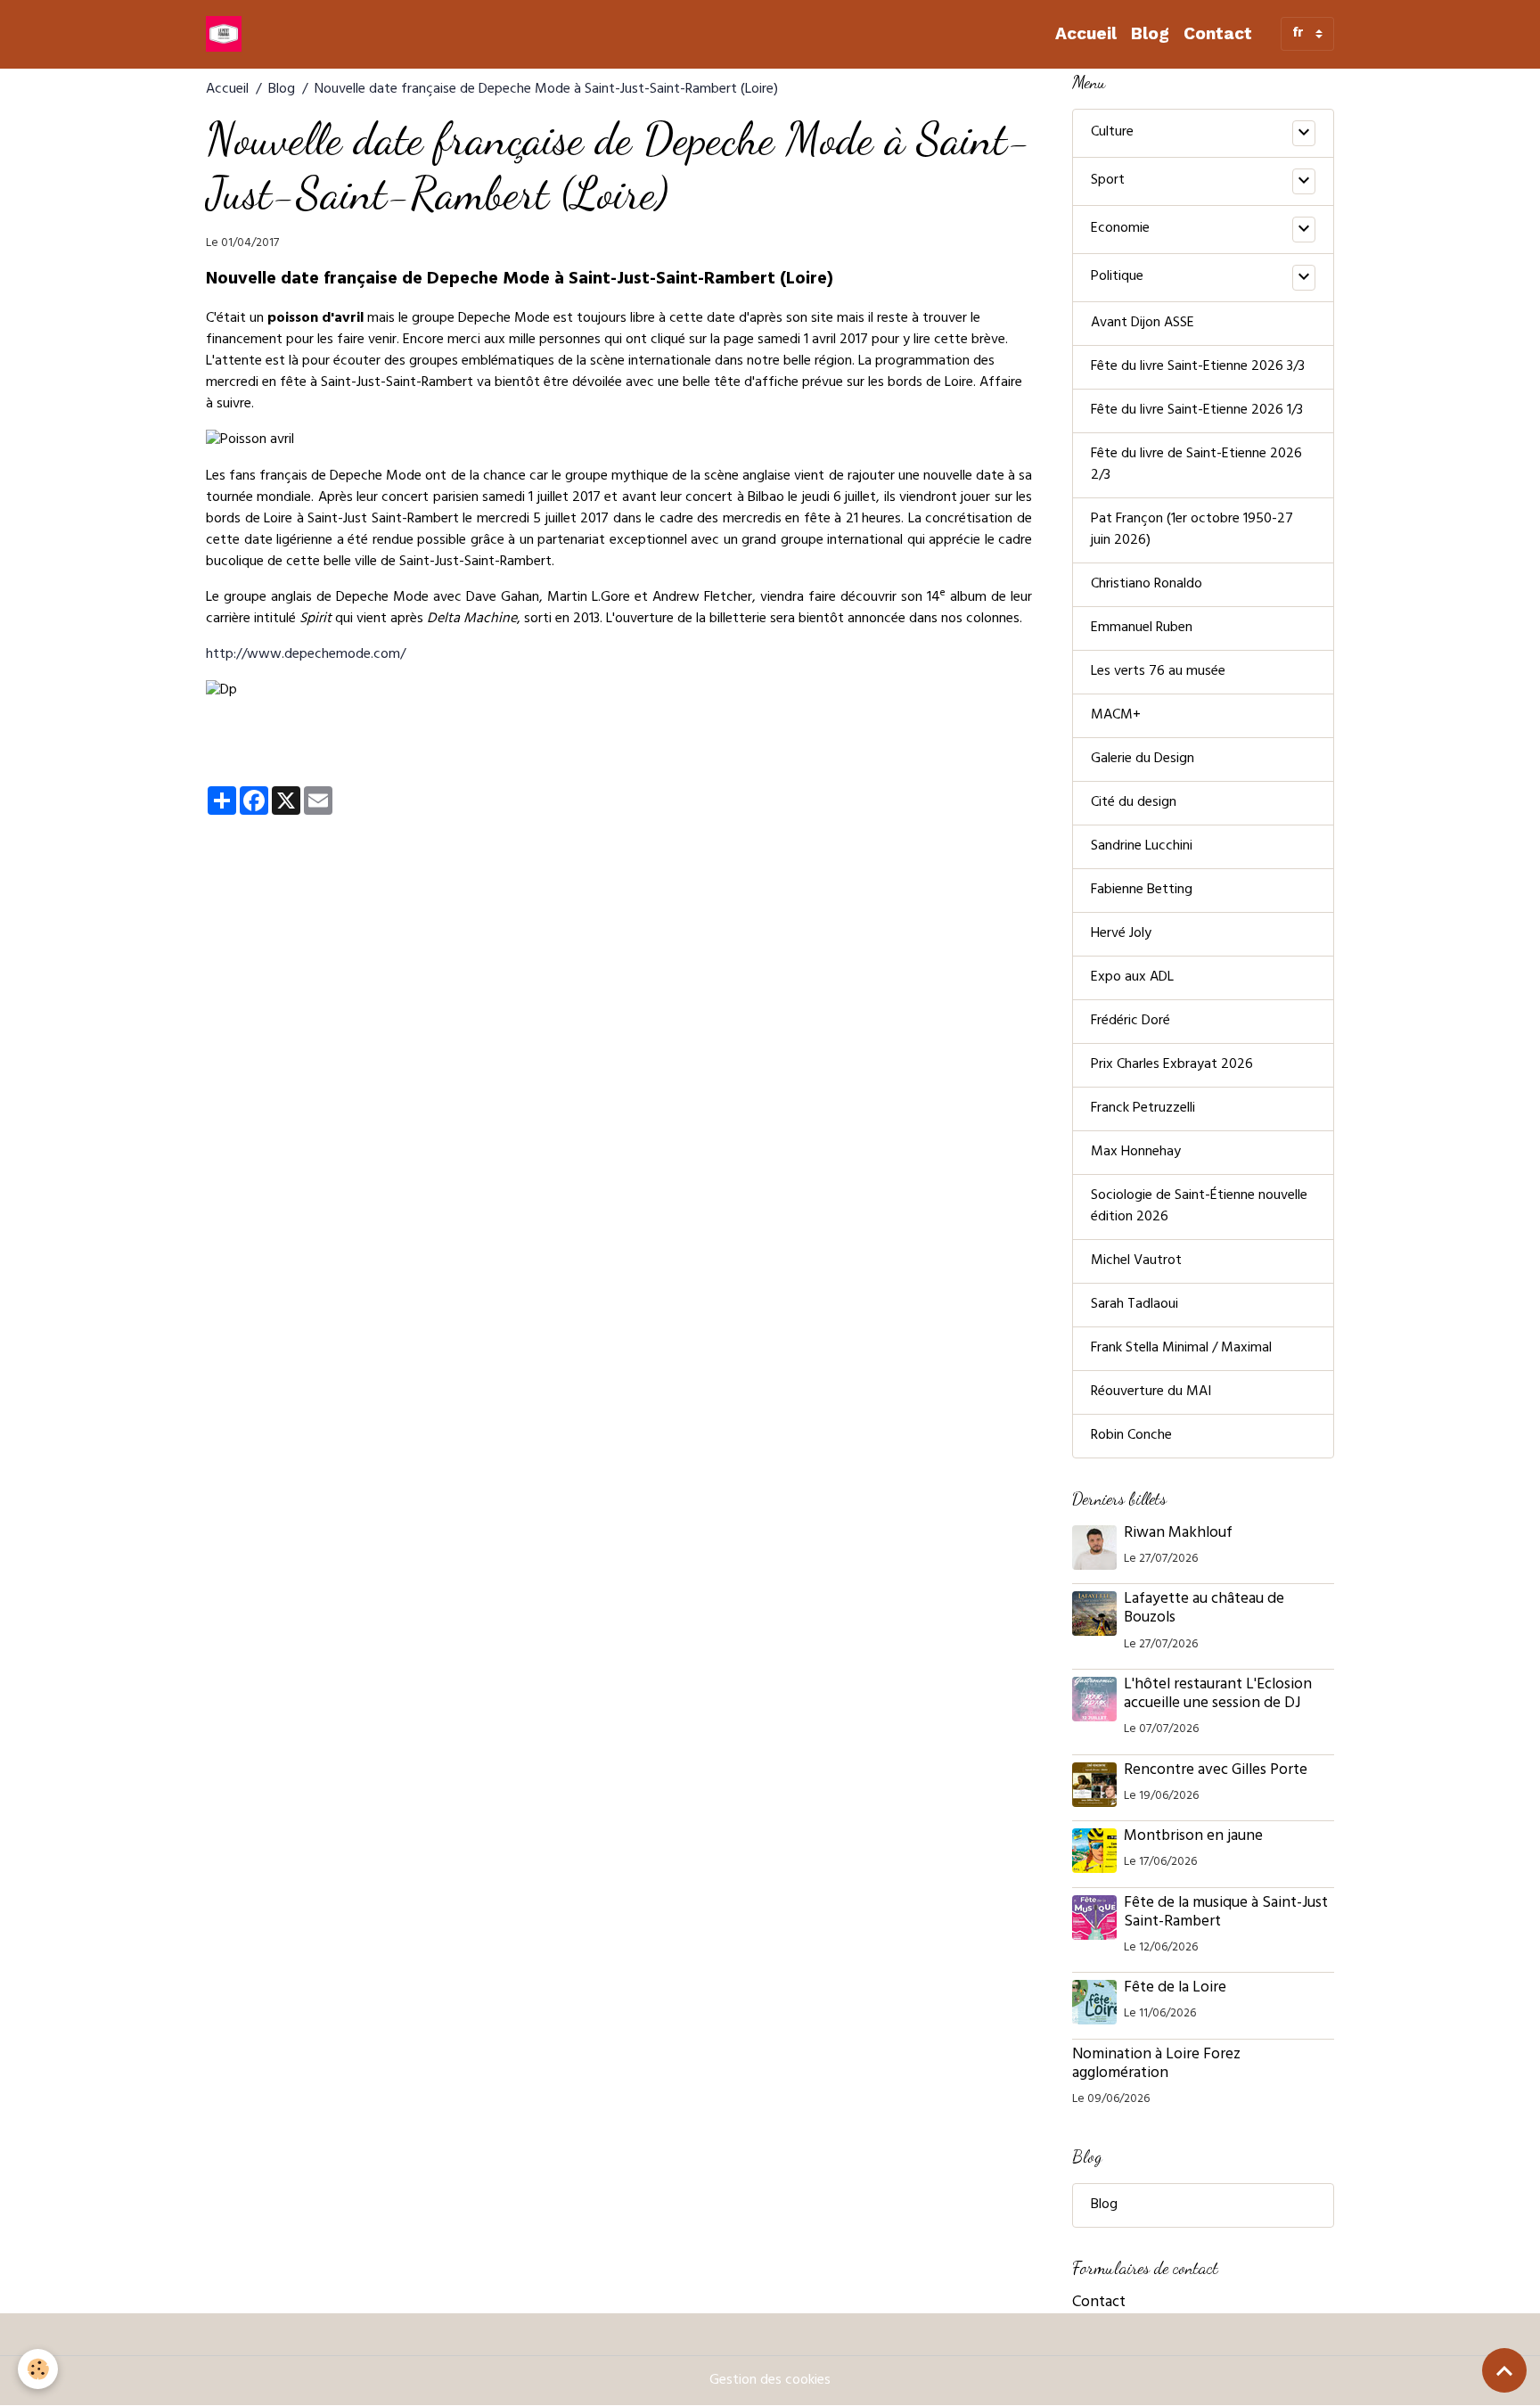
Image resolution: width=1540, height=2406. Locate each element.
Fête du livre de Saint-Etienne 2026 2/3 (1196, 465)
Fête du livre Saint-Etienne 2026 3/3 (1198, 367)
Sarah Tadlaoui (1135, 1305)
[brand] (227, 34)
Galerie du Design (1143, 760)
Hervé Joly (1121, 934)
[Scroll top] (1504, 2370)
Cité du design (1134, 803)
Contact (1218, 33)
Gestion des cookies (770, 2381)
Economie (1120, 229)
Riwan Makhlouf (1178, 1534)
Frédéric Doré (1130, 1022)
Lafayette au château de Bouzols (1204, 1609)
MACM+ (1116, 716)
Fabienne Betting (1142, 891)
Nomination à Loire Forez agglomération (1156, 2065)
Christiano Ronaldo (1147, 585)
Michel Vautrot (1136, 1261)
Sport (1108, 181)
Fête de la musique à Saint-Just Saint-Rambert (1226, 1913)
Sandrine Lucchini (1142, 847)
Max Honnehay (1136, 1153)
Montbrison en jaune (1193, 1837)
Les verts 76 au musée (1158, 672)
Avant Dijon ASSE (1143, 324)
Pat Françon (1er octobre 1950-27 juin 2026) (1192, 530)
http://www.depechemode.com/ (306, 655)
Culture (1112, 133)
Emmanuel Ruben (1142, 628)
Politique (1117, 277)
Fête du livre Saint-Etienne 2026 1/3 (1197, 411)
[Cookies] (38, 2369)
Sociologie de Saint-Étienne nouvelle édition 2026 (1199, 1207)
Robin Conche (1131, 1436)
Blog (1150, 33)
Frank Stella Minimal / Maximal (1181, 1349)
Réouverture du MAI (1151, 1392)
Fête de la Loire (1175, 1989)
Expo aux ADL (1132, 978)
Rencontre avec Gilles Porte (1217, 1771)
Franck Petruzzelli (1143, 1109)
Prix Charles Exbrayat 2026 (1172, 1065)
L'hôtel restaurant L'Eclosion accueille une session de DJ (1218, 1695)
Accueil (1086, 33)
